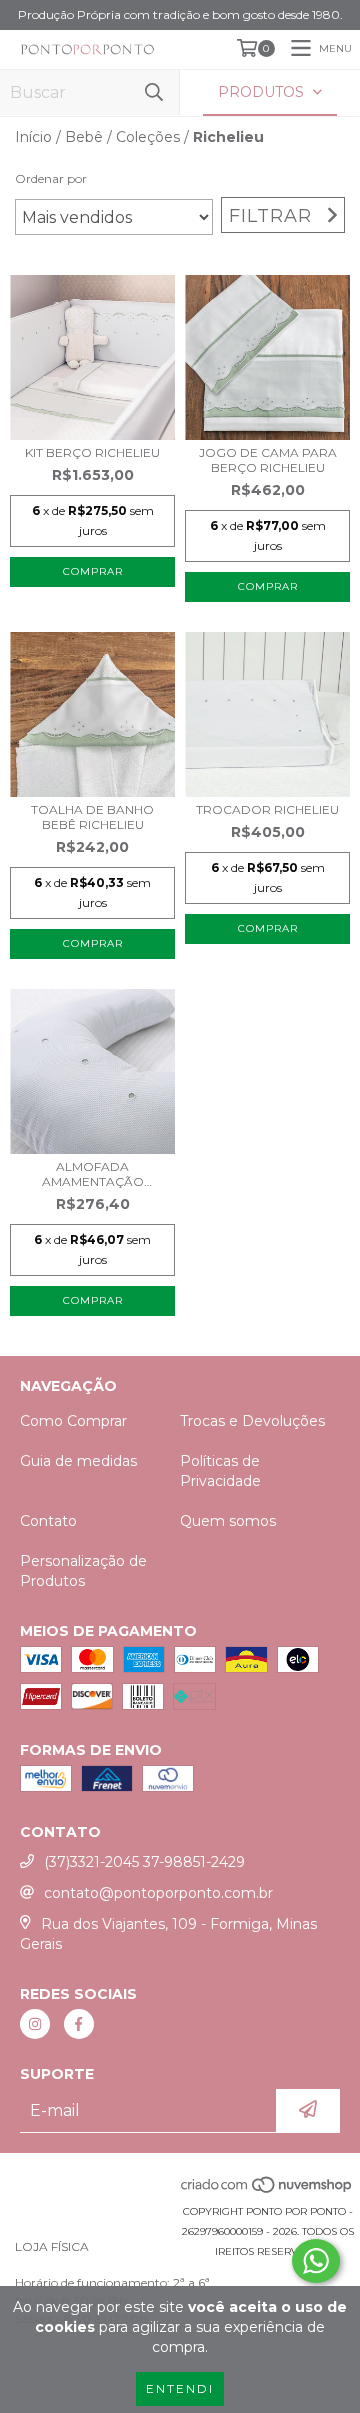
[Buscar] (154, 92)
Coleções (148, 137)
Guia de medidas (78, 1461)
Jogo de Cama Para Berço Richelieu (268, 460)
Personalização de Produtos (83, 1571)
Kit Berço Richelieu (92, 452)
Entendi (180, 2388)
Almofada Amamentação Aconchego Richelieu (92, 1174)
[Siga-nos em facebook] (79, 2024)
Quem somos (228, 1521)
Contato (48, 1521)
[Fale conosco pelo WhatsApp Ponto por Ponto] (316, 2261)
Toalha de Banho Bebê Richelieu (92, 817)
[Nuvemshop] (267, 2191)
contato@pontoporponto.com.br (158, 1893)
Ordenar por (51, 178)
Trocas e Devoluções (252, 1421)
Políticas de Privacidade (220, 1471)
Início (33, 137)
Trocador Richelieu (267, 809)
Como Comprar (73, 1421)
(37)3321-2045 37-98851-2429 (144, 1862)
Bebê (84, 137)
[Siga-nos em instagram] (35, 2024)
